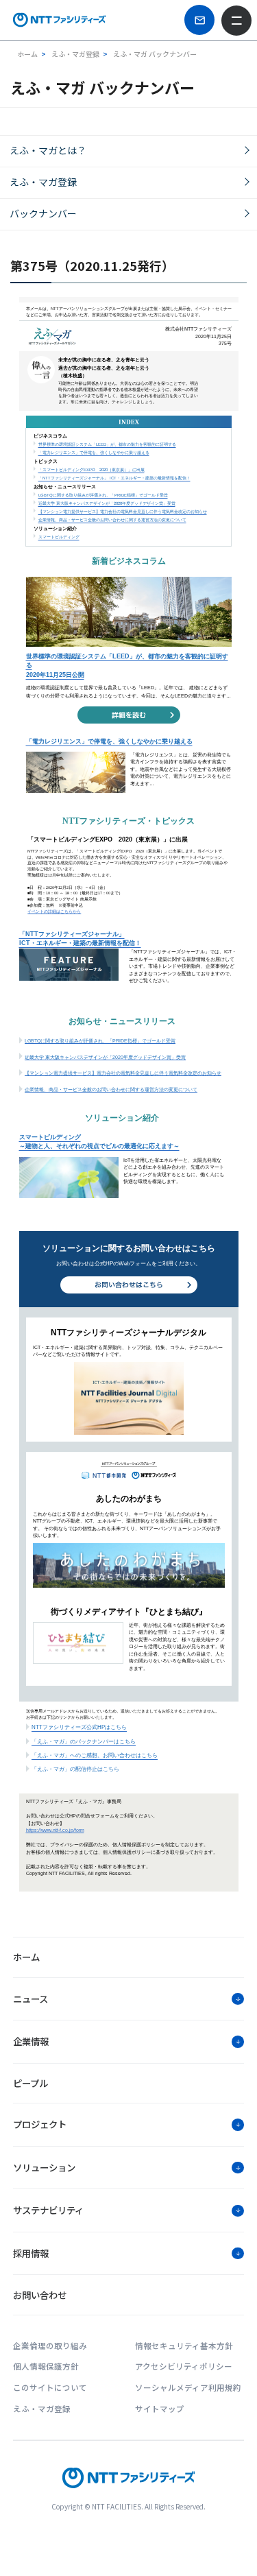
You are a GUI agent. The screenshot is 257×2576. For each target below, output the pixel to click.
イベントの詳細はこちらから (54, 911)
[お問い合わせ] (199, 20)
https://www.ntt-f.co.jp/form (55, 1830)
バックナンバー (43, 213)
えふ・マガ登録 (43, 182)
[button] (128, 1999)
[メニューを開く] (236, 21)
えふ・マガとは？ (48, 150)
